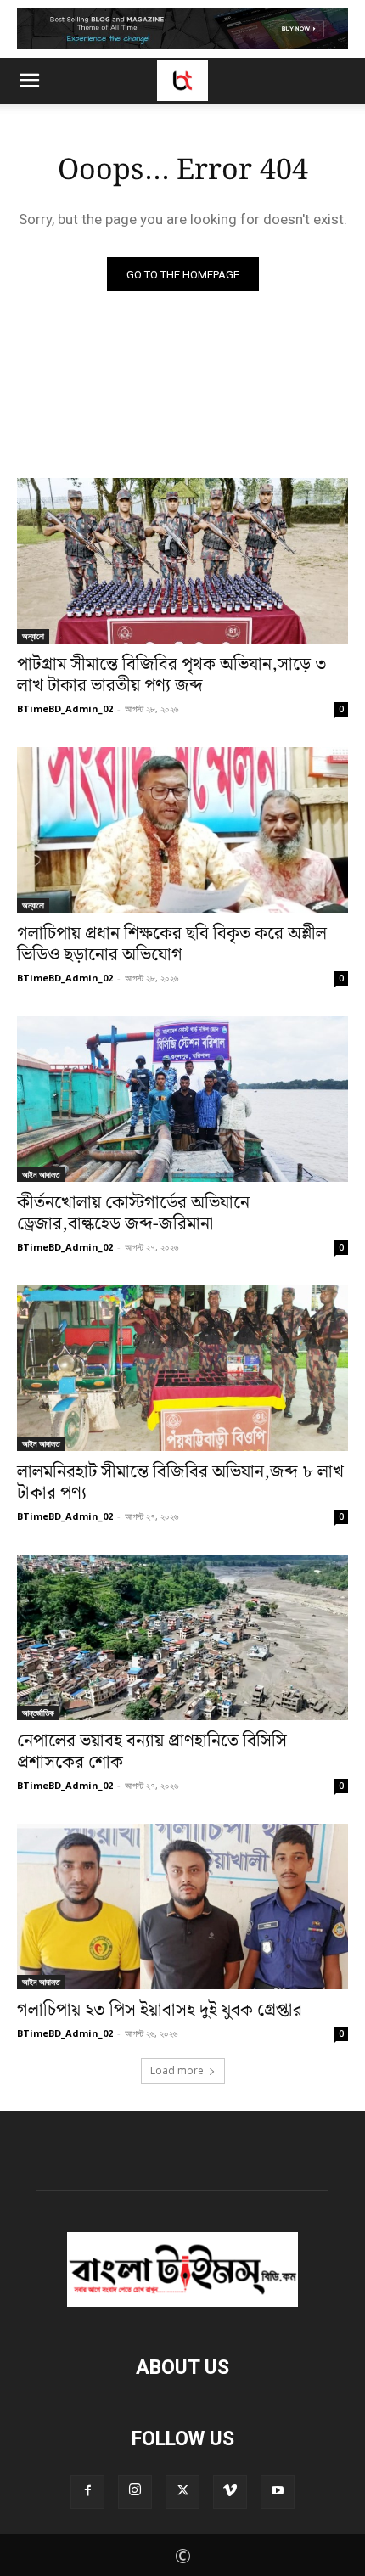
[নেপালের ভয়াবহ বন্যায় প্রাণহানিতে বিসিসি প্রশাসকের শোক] (182, 1637)
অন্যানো (33, 636)
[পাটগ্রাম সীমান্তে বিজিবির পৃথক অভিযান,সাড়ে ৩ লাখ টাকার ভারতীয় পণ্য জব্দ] (182, 561)
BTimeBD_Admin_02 (65, 709)
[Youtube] (278, 2492)
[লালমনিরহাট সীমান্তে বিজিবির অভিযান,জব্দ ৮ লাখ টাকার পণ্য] (182, 1368)
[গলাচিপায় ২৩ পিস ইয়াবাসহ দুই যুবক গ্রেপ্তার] (182, 1907)
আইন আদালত (41, 1174)
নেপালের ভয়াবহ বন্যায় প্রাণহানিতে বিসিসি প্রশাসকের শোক (152, 1752)
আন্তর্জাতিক (38, 1713)
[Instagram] (135, 2492)
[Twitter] (182, 2492)
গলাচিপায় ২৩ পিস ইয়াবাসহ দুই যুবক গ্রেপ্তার (160, 2011)
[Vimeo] (230, 2492)
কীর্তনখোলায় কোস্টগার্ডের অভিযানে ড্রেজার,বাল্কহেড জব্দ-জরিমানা (133, 1214)
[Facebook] (87, 2492)
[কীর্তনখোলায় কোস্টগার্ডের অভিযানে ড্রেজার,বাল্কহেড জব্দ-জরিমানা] (182, 1099)
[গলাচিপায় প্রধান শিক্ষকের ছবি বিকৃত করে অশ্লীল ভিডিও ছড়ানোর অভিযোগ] (182, 830)
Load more (177, 2070)
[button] (29, 81)
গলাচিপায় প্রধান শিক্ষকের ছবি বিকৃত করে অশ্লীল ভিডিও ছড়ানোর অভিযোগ (172, 945)
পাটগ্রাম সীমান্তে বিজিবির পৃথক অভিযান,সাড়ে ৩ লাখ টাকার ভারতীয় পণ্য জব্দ (172, 675)
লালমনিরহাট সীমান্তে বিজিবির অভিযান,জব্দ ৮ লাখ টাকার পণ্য (180, 1483)
